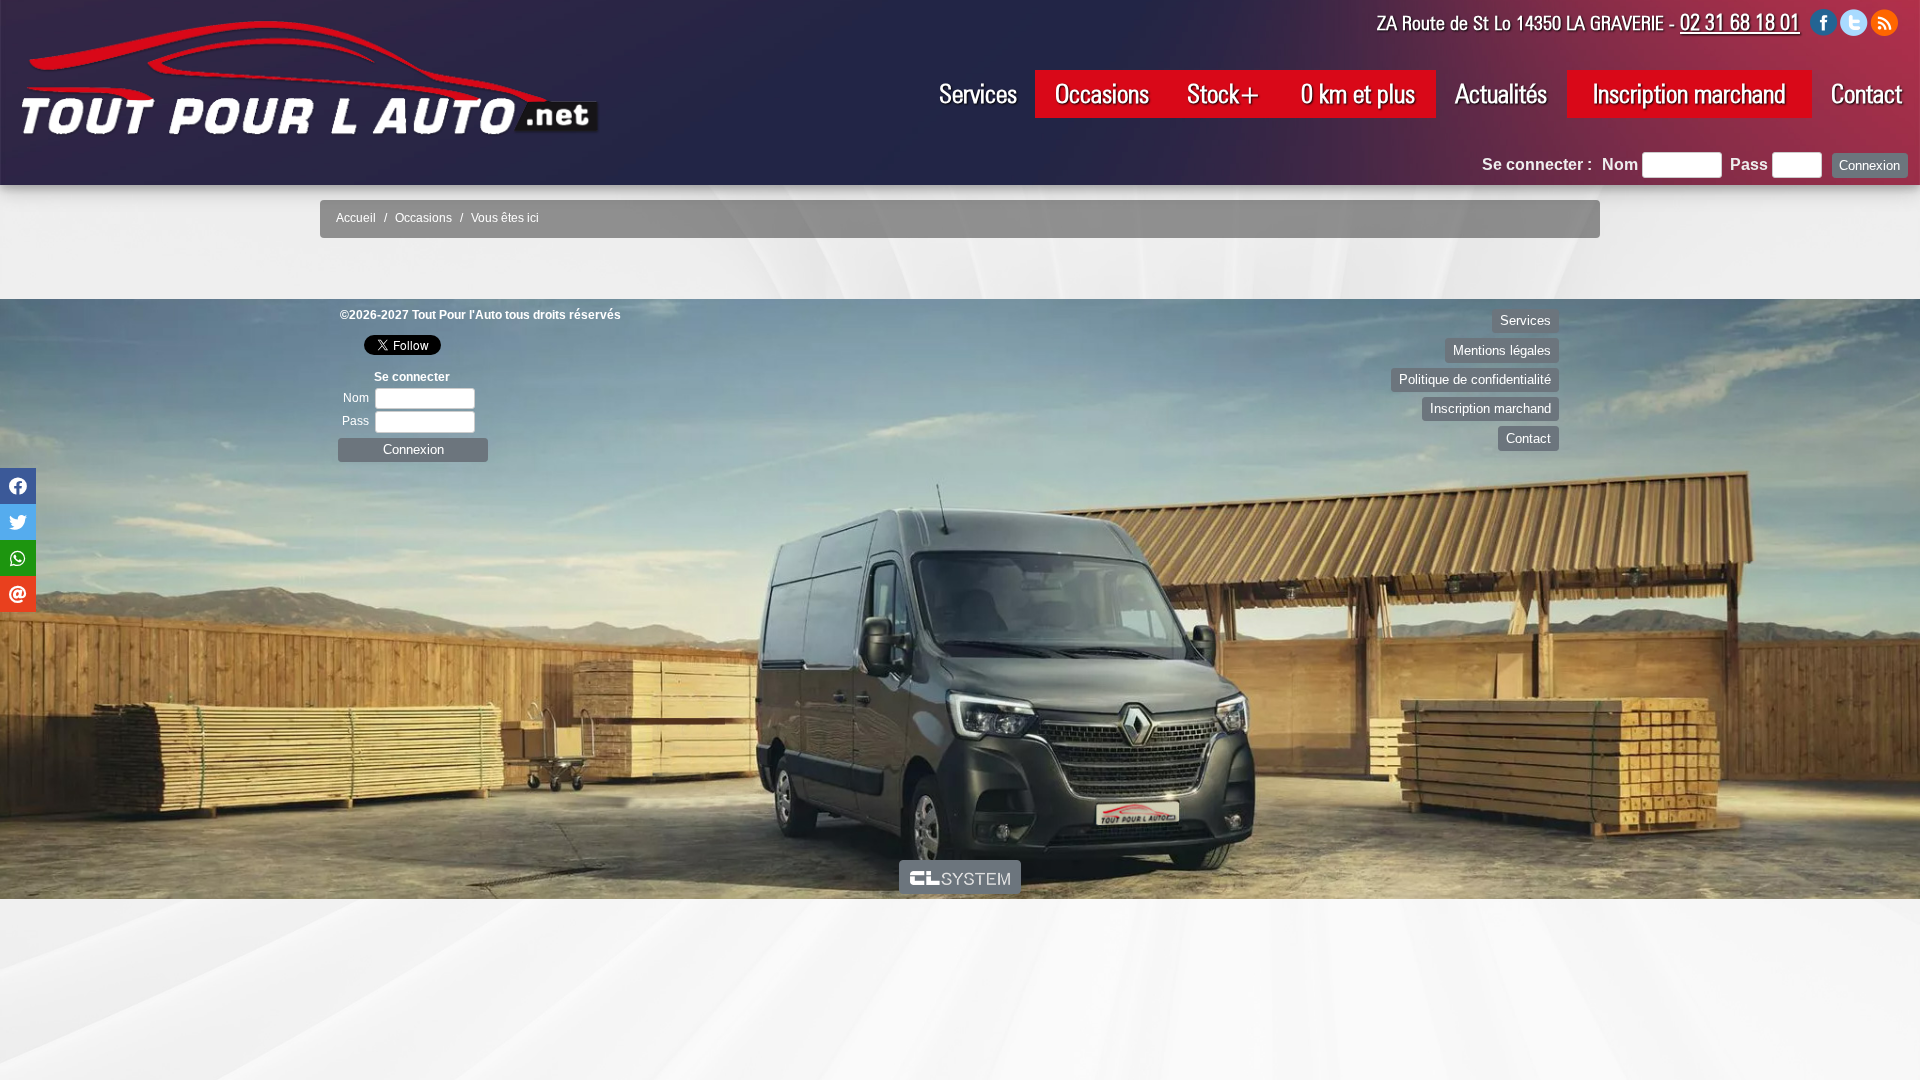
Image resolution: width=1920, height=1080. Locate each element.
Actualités (1501, 93)
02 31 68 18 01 (1740, 22)
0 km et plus (1358, 93)
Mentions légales (1502, 350)
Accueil (356, 218)
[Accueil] (310, 77)
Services (978, 93)
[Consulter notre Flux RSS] (1884, 21)
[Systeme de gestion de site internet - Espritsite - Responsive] (960, 877)
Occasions (1102, 93)
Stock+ (1224, 93)
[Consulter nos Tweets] (1854, 21)
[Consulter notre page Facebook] (1824, 21)
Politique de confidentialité (1475, 379)
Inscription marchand (1689, 93)
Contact (1866, 93)
